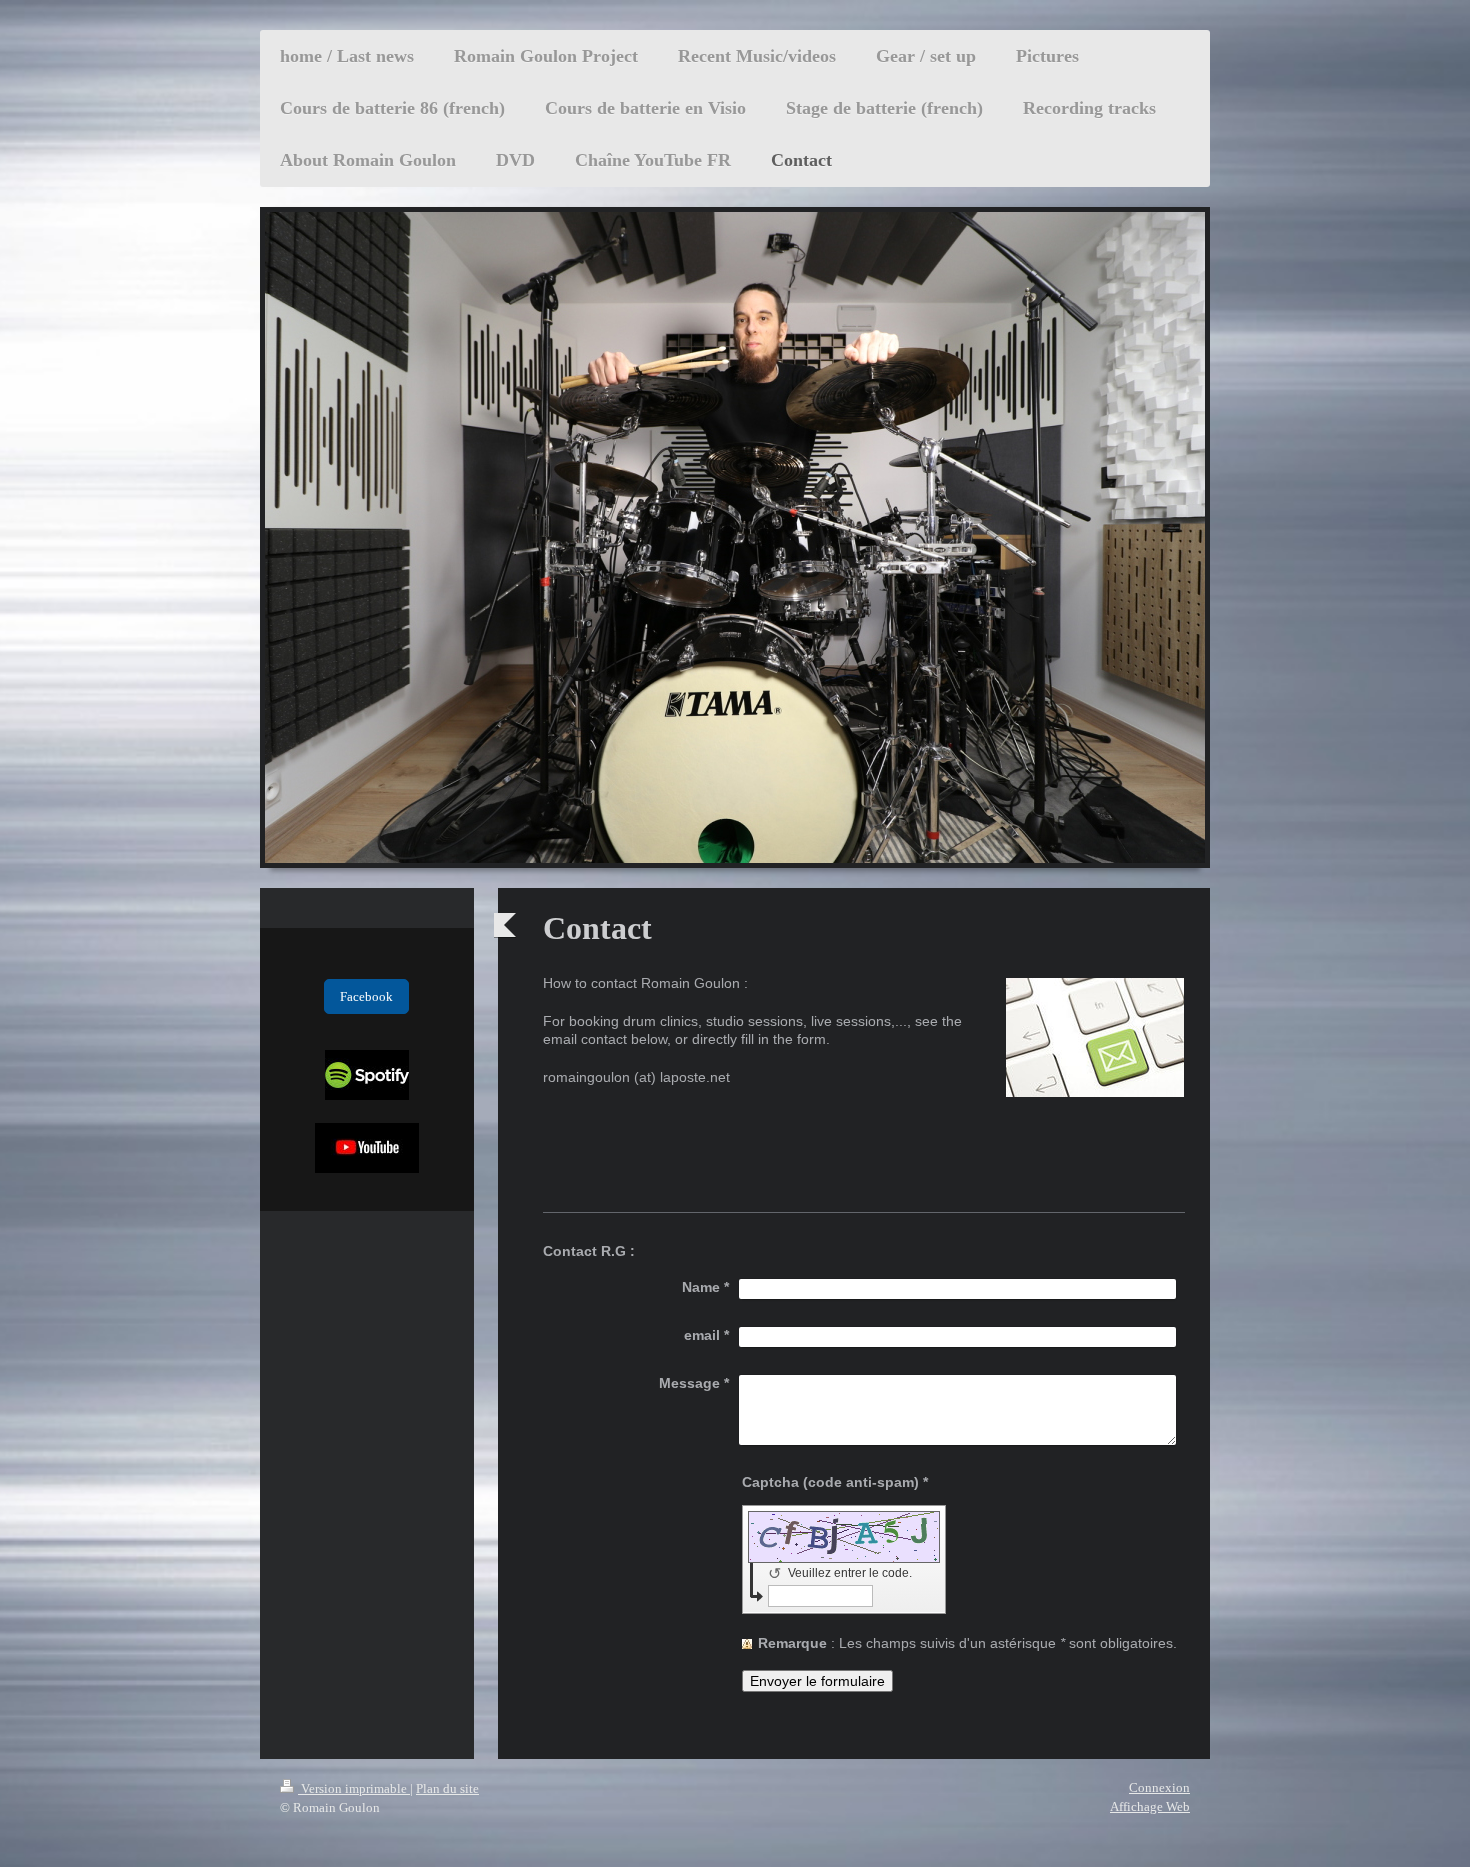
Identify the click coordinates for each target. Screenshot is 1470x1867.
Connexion (1159, 1787)
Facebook (366, 996)
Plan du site (447, 1788)
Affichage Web (1150, 1806)
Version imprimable (354, 1788)
